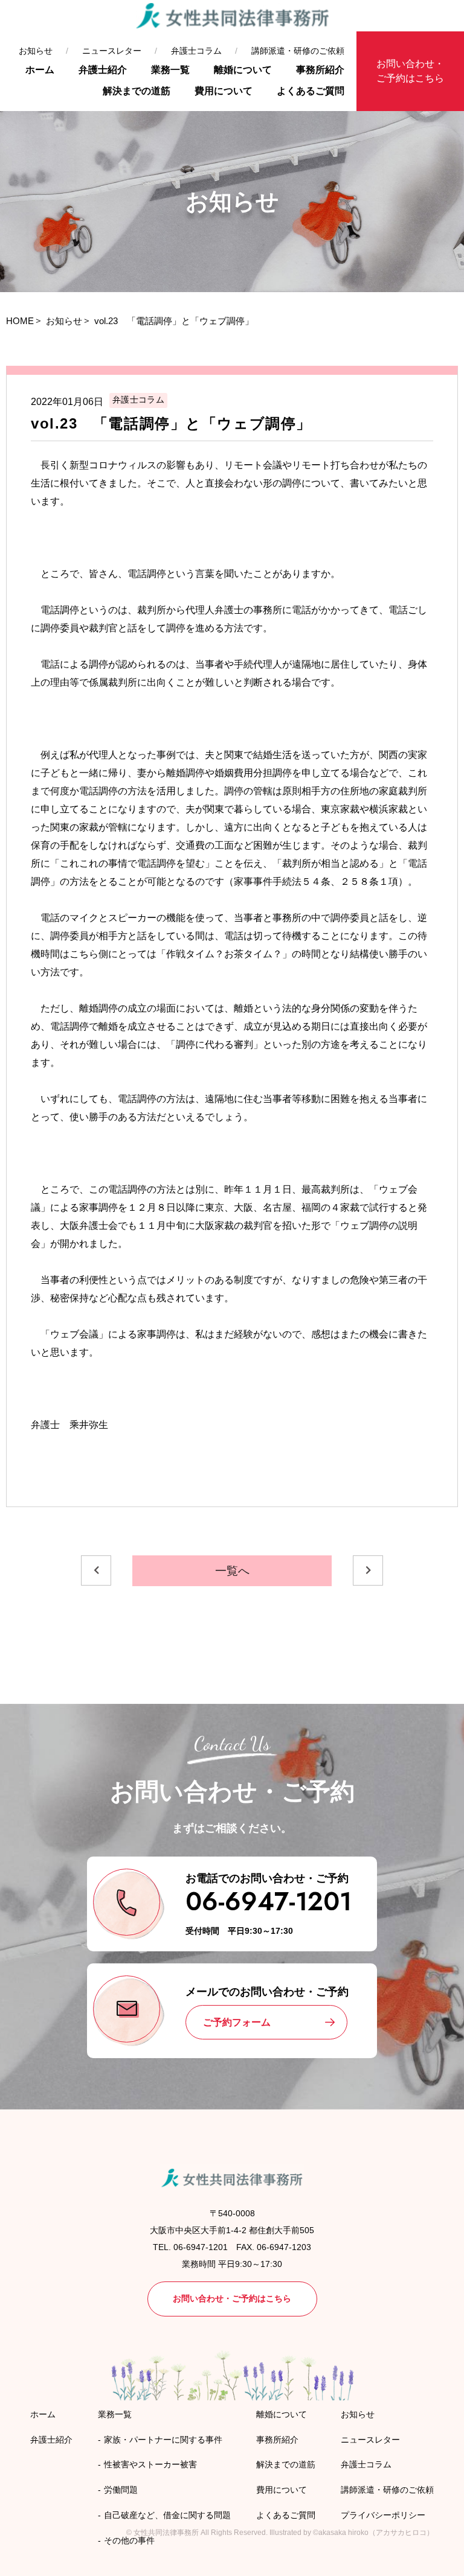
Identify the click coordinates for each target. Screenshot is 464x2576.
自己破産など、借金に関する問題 (167, 2515)
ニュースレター (112, 51)
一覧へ (232, 1571)
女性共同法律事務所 (166, 2533)
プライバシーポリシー (383, 2515)
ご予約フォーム (237, 2022)
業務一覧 (170, 70)
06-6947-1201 (269, 1902)
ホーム (40, 70)
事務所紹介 (320, 70)
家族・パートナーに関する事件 (163, 2440)
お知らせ (36, 51)
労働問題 (121, 2490)
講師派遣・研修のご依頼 (298, 51)
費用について (224, 91)
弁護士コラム (196, 51)
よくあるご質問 (311, 91)
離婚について (243, 70)
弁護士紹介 (103, 70)
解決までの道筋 (137, 91)
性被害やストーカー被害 (150, 2464)
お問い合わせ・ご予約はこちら (410, 71)
